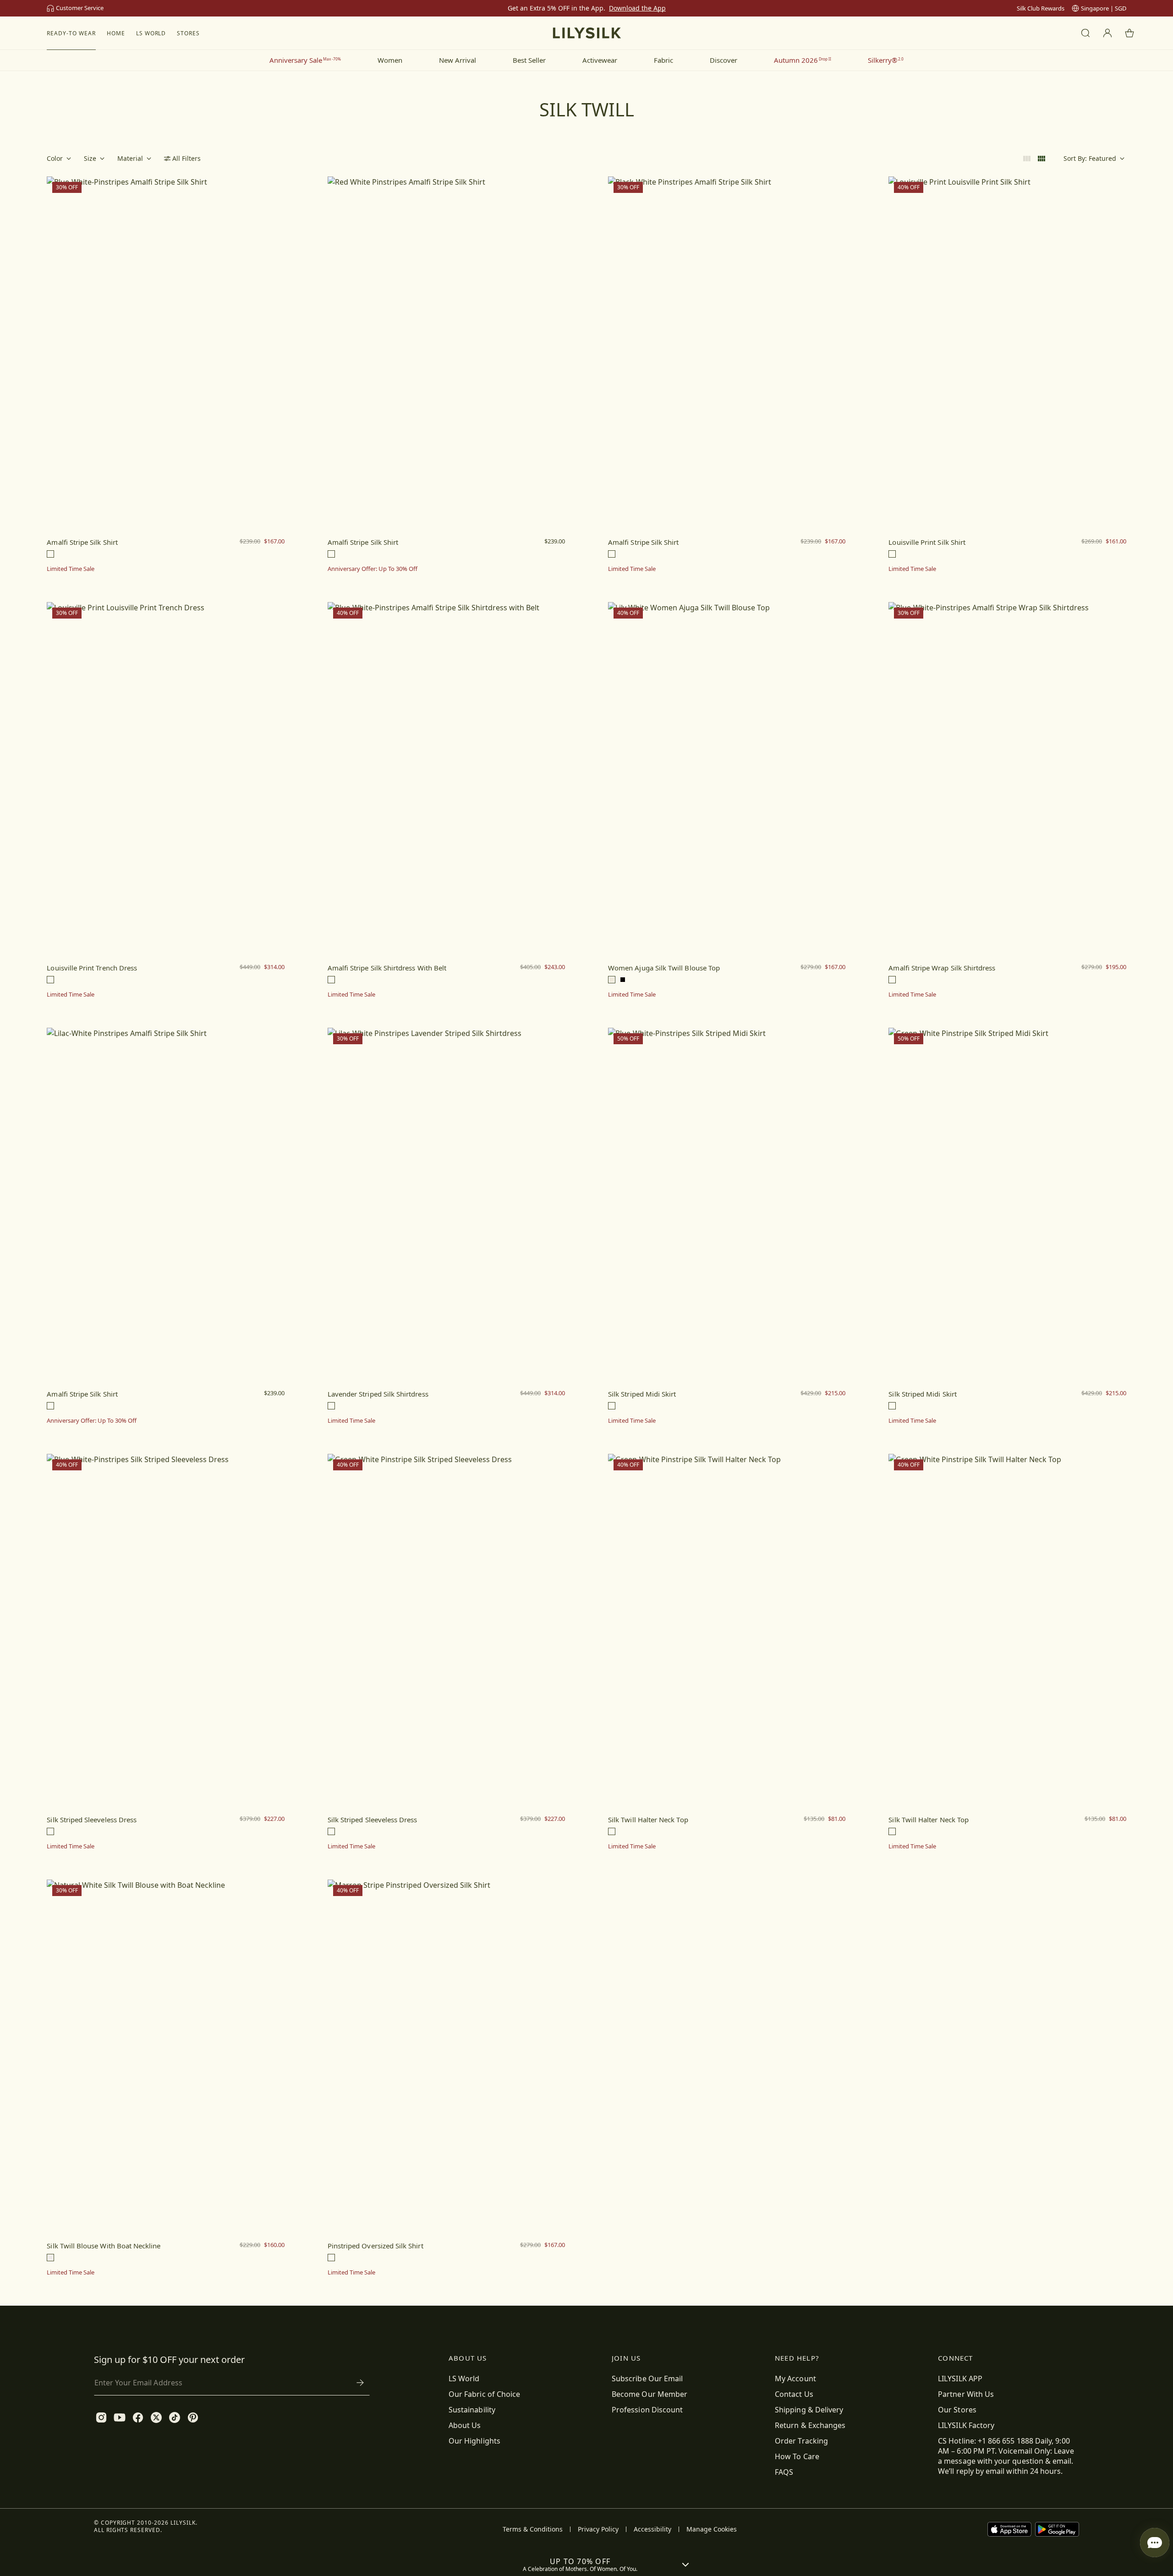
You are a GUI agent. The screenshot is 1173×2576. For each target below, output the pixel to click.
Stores (188, 33)
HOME (116, 33)
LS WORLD (151, 33)
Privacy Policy (598, 2529)
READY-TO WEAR (71, 33)
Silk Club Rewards (1041, 8)
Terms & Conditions (533, 2529)
